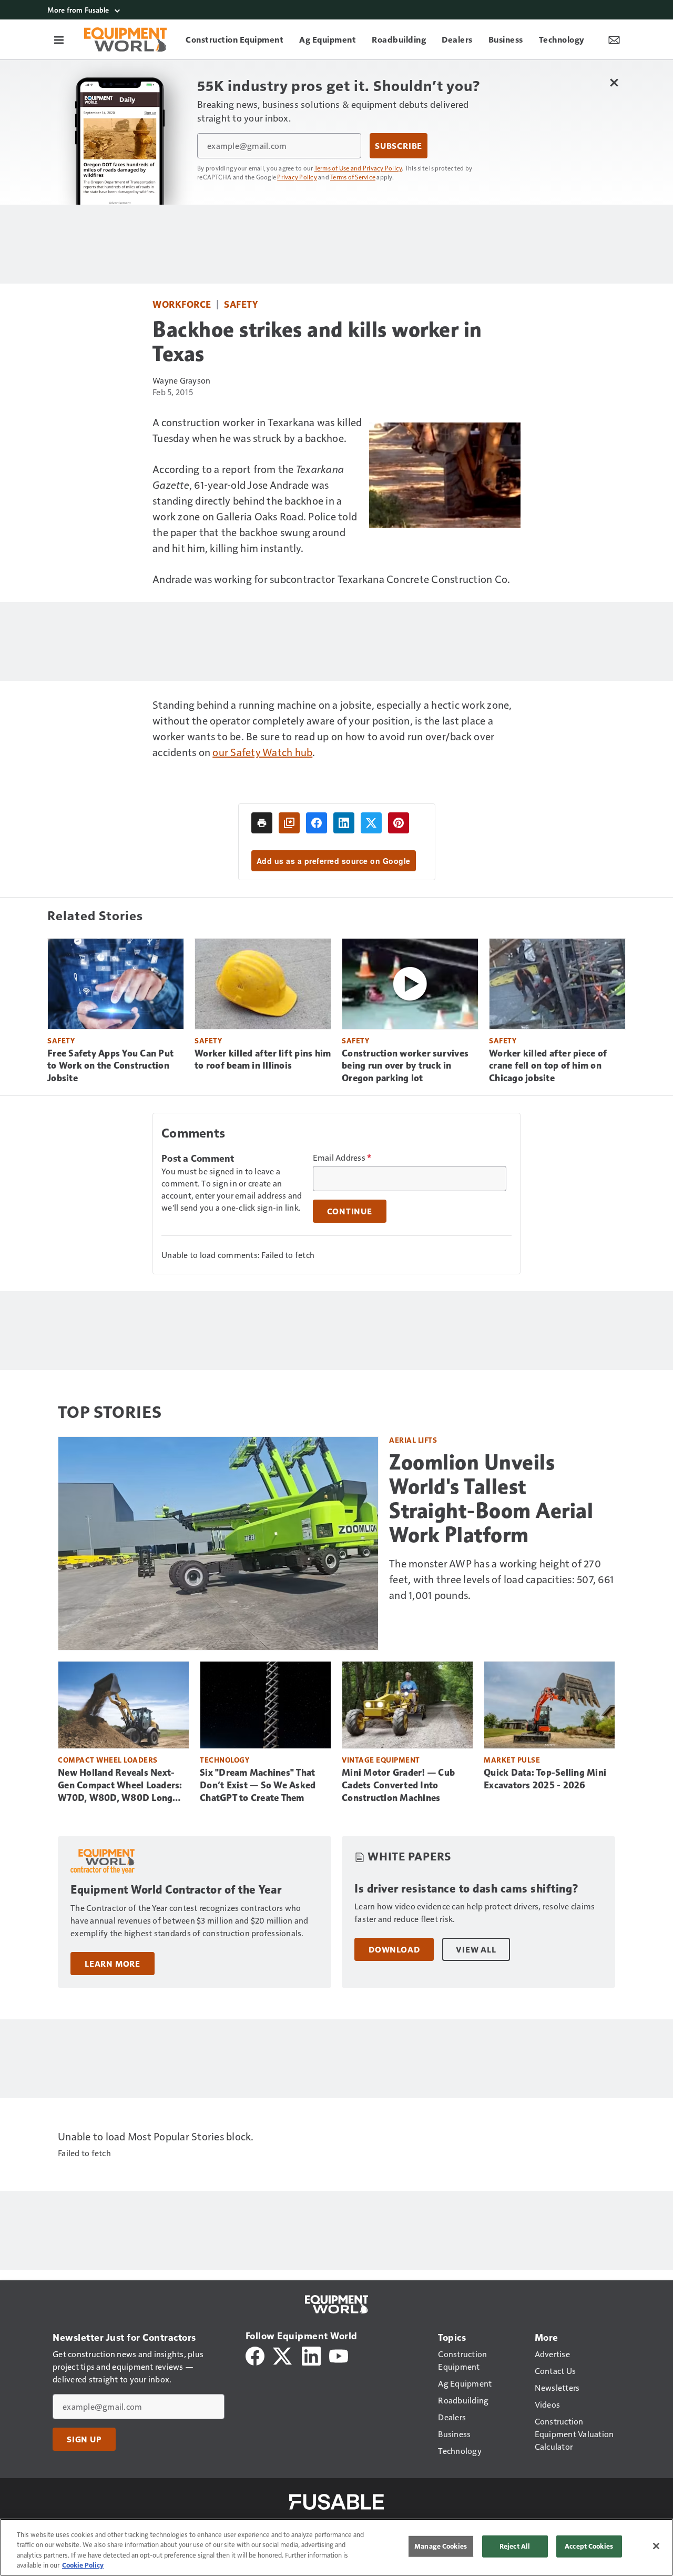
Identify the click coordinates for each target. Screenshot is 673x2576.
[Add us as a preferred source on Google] (289, 823)
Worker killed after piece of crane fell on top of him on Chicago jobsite (548, 1066)
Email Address (342, 1158)
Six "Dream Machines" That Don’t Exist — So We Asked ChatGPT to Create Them (258, 1785)
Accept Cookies (589, 2546)
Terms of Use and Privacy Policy (358, 168)
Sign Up (84, 2439)
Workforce (182, 304)
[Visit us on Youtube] (339, 2355)
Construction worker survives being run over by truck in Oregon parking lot (405, 1066)
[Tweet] (371, 823)
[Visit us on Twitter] (283, 2355)
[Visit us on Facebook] (255, 2355)
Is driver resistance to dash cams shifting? (467, 1889)
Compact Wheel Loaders (108, 1760)
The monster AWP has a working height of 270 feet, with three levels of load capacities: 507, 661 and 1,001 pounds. (501, 1579)
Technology (225, 1760)
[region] (336, 2547)
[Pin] (399, 823)
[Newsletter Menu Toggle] (614, 39)
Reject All (515, 2546)
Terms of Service (353, 177)
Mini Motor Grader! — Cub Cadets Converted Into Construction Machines (398, 1785)
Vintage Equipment (381, 1760)
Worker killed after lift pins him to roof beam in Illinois (263, 1060)
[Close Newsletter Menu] (614, 82)
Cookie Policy (83, 2565)
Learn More (113, 1964)
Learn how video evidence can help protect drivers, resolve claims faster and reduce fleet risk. (475, 1912)
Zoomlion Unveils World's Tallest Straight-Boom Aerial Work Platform (491, 1498)
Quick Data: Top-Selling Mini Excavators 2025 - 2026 (545, 1779)
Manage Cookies (441, 2546)
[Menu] (59, 39)
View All (476, 1949)
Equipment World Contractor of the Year (176, 1890)
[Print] (262, 823)
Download (394, 1949)
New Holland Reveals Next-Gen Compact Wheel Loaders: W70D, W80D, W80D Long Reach (120, 1786)
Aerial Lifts (413, 1440)
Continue (350, 1211)
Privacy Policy (297, 177)
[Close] (656, 2546)
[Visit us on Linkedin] (311, 2355)
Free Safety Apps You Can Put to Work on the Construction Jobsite (110, 1066)
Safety (241, 304)
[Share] (317, 823)
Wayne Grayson (181, 380)
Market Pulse (512, 1760)
